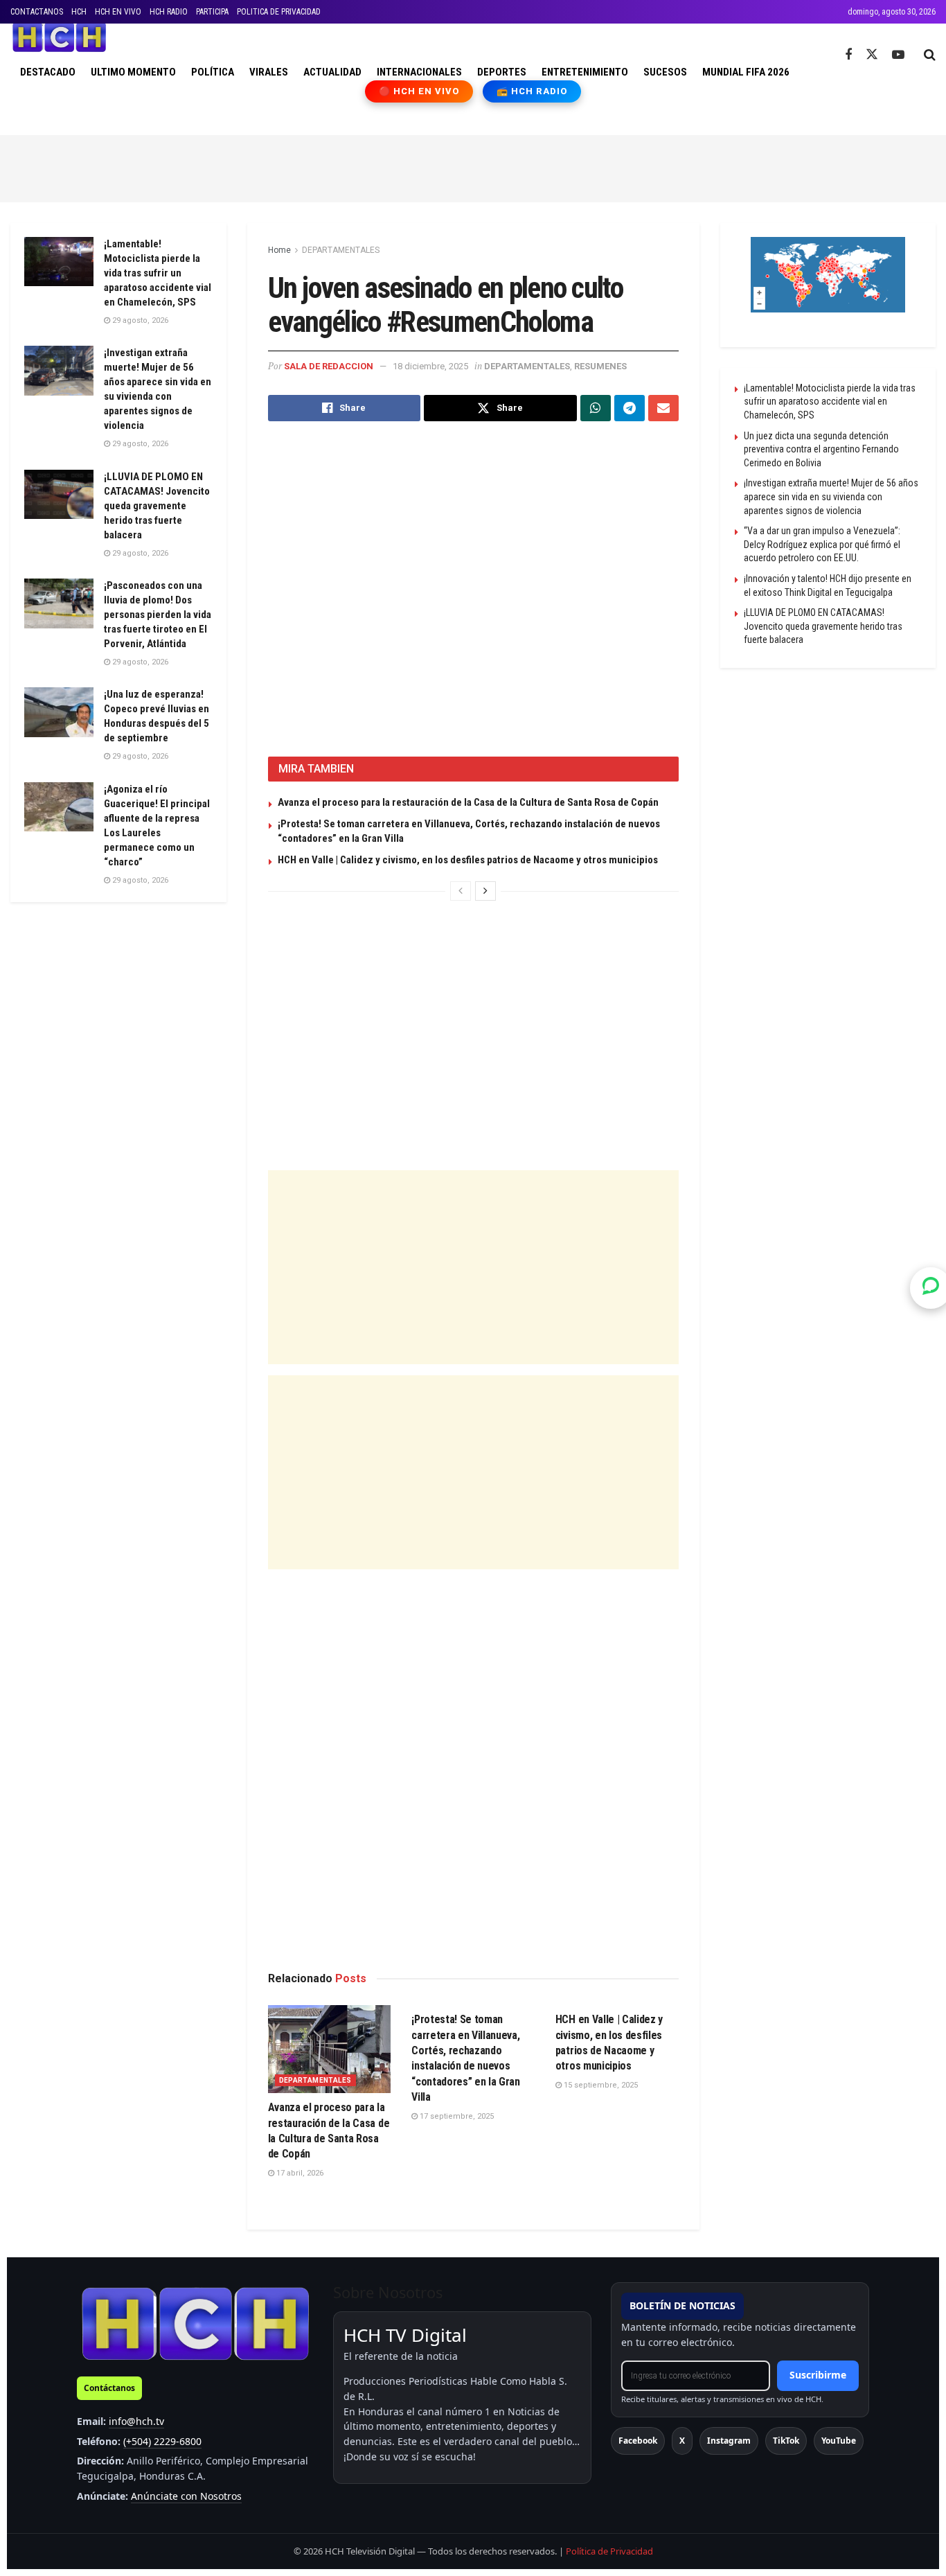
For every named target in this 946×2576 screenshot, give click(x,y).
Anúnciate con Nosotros (186, 2496)
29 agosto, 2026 (139, 320)
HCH (79, 12)
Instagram (729, 2441)
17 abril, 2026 (299, 2173)
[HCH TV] (195, 2323)
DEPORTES (502, 72)
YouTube (839, 2441)
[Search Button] (930, 55)
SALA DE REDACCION (329, 366)
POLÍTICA (213, 72)
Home (279, 250)
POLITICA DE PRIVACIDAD (279, 12)
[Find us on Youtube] (898, 55)
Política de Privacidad (609, 2551)
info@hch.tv (136, 2421)
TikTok (786, 2441)
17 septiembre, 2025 (456, 2116)
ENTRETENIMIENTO (585, 72)
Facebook (638, 2441)
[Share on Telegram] (630, 408)
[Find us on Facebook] (848, 55)
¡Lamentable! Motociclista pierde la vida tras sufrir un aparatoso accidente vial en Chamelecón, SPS (158, 273)
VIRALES (269, 72)
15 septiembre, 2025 (600, 2085)
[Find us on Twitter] (872, 55)
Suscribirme (818, 2375)
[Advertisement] (473, 166)
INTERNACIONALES (419, 72)
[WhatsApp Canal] (931, 1288)
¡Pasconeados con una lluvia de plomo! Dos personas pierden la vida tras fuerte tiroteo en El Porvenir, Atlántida (158, 615)
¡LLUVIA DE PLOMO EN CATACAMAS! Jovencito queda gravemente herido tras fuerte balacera (157, 506)
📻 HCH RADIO (532, 91)
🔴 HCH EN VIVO (419, 91)
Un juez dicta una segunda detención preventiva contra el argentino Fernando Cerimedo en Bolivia (821, 449)
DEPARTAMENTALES (341, 250)
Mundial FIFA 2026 (746, 72)
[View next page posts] (485, 891)
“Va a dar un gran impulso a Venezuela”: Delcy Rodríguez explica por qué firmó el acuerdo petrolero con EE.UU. (822, 544)
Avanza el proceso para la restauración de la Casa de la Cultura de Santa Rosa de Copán (468, 802)
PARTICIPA (212, 12)
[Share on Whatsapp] (596, 408)
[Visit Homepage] (59, 37)
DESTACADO (48, 72)
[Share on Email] (663, 408)
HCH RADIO (169, 12)
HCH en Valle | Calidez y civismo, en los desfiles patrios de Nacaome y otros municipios (468, 860)
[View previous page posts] (461, 891)
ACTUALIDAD (332, 72)
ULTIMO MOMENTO (133, 72)
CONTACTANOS (37, 12)
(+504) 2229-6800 (162, 2441)
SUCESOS (665, 72)
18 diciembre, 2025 (430, 366)
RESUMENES (600, 366)
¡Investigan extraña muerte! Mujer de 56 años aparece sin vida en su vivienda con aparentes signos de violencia (831, 496)
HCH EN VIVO (118, 12)
